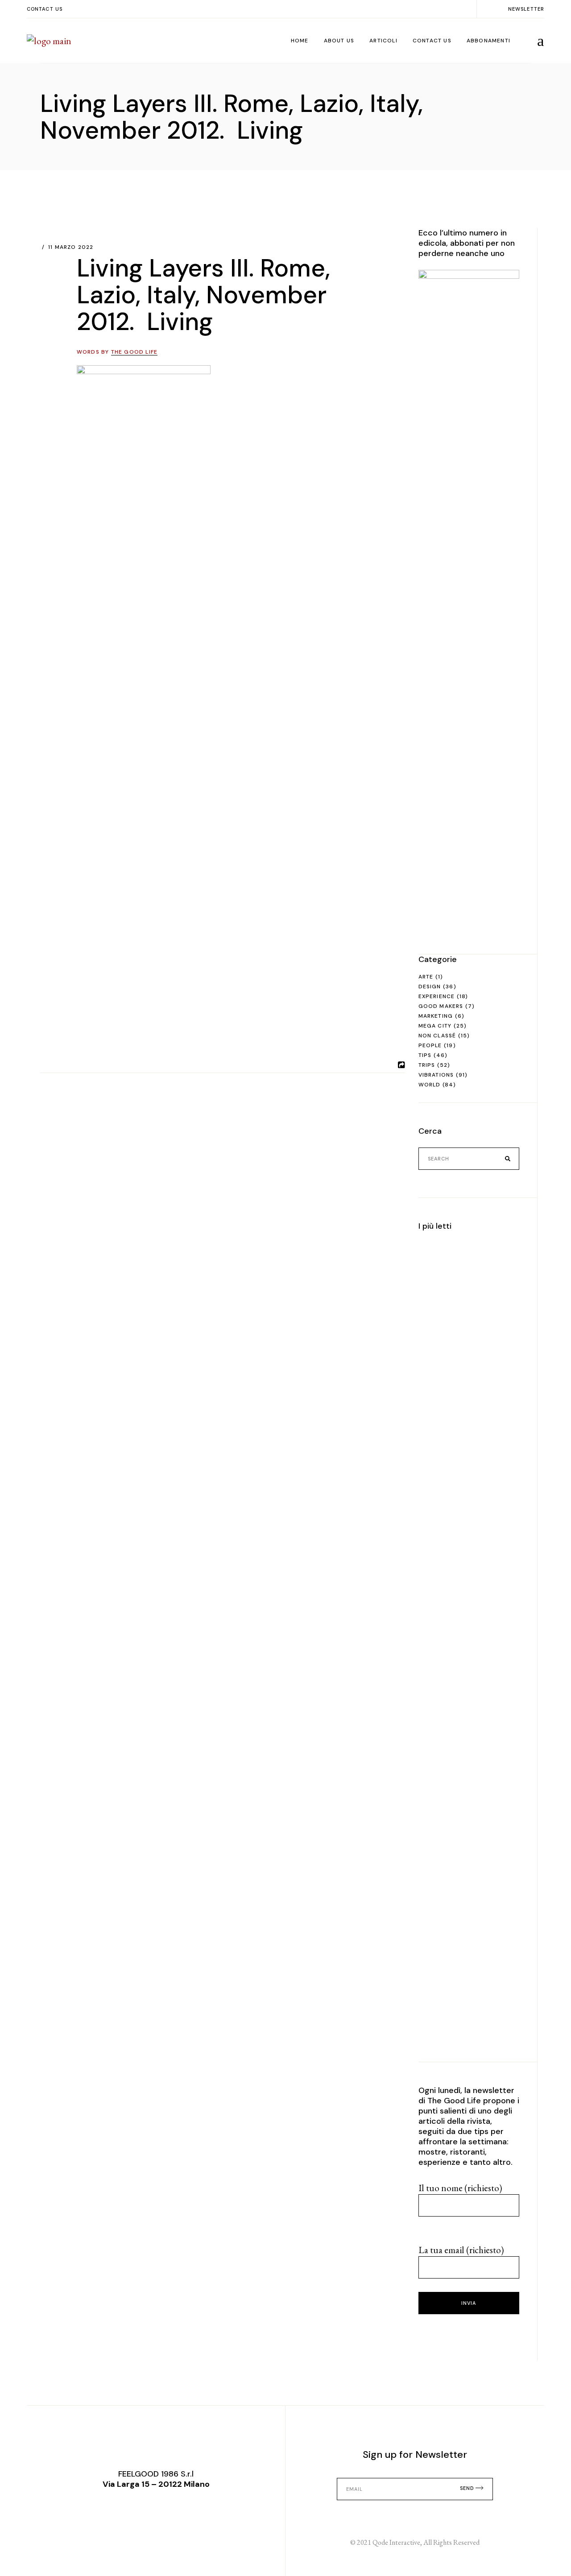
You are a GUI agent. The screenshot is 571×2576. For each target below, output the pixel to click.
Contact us (45, 9)
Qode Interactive (396, 2542)
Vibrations (436, 1075)
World (430, 1085)
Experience (437, 996)
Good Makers (441, 1006)
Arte (426, 977)
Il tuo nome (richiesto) (460, 2188)
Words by (117, 352)
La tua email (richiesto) (461, 2250)
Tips (425, 1055)
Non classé (437, 1036)
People (430, 1045)
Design (430, 987)
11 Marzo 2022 (71, 247)
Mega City (435, 1026)
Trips (427, 1065)
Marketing (436, 1016)
